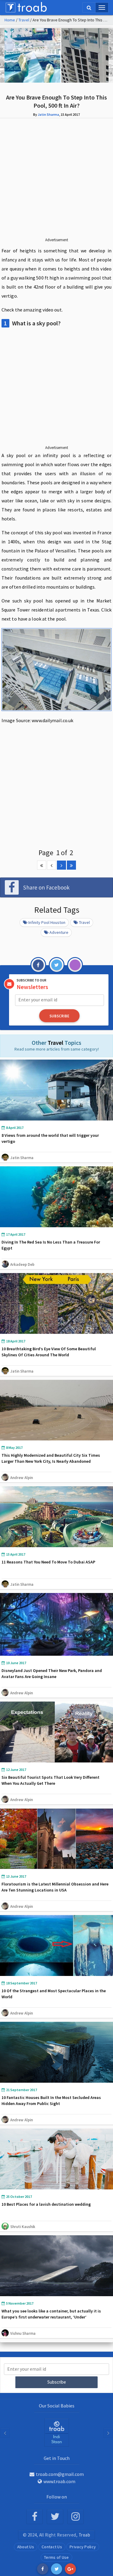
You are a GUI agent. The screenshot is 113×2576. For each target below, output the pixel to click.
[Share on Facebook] (43, 2569)
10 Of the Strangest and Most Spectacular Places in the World (54, 1994)
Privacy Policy (83, 2547)
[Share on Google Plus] (70, 2569)
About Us (26, 2547)
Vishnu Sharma (23, 2333)
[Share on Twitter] (56, 2569)
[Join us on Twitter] (55, 2517)
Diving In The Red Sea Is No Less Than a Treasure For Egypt (51, 1245)
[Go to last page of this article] (71, 865)
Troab (85, 2535)
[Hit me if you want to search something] (89, 8)
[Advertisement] (56, 182)
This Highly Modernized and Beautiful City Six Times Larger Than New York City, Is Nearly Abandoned (51, 1458)
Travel (24, 20)
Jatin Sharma (48, 114)
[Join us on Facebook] (35, 2517)
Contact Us (52, 2547)
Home (10, 20)
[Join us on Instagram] (75, 2517)
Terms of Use (56, 2557)
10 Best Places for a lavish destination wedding (46, 2204)
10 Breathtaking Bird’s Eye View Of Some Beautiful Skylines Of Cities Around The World (49, 1352)
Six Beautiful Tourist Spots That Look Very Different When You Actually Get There (50, 1780)
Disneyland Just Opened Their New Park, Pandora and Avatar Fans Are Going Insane (52, 1674)
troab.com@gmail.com (60, 2474)
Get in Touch (57, 2458)
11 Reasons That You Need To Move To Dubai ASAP (48, 1562)
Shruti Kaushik (23, 2227)
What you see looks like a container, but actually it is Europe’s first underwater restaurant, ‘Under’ (51, 2314)
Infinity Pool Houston (47, 922)
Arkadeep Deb (22, 1264)
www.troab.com (59, 2481)
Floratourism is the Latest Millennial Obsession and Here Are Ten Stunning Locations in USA (55, 1887)
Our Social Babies (57, 2406)
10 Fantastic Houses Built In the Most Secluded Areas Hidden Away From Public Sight (51, 2100)
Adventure (59, 932)
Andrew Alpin (22, 1478)
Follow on (57, 2497)
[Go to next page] (61, 865)
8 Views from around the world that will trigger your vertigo (50, 1138)
